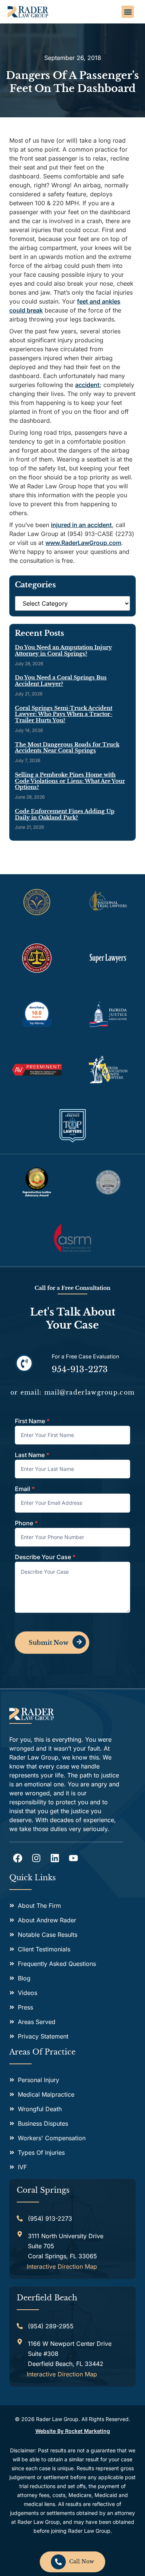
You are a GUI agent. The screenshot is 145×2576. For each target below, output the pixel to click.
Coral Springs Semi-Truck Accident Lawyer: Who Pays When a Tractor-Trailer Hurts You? (64, 714)
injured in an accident (81, 525)
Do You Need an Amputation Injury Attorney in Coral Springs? (63, 651)
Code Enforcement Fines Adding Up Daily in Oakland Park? (65, 815)
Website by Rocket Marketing (73, 2431)
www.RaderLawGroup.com (83, 543)
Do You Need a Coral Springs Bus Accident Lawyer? (61, 681)
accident (87, 385)
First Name (32, 1421)
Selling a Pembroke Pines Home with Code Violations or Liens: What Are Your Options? (70, 781)
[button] (128, 12)
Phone (26, 1523)
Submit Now (49, 1643)
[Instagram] (36, 1858)
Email (25, 1489)
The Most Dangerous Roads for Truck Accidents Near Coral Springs (67, 748)
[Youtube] (73, 1858)
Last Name (32, 1455)
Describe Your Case (45, 1557)
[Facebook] (18, 1858)
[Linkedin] (55, 1858)
